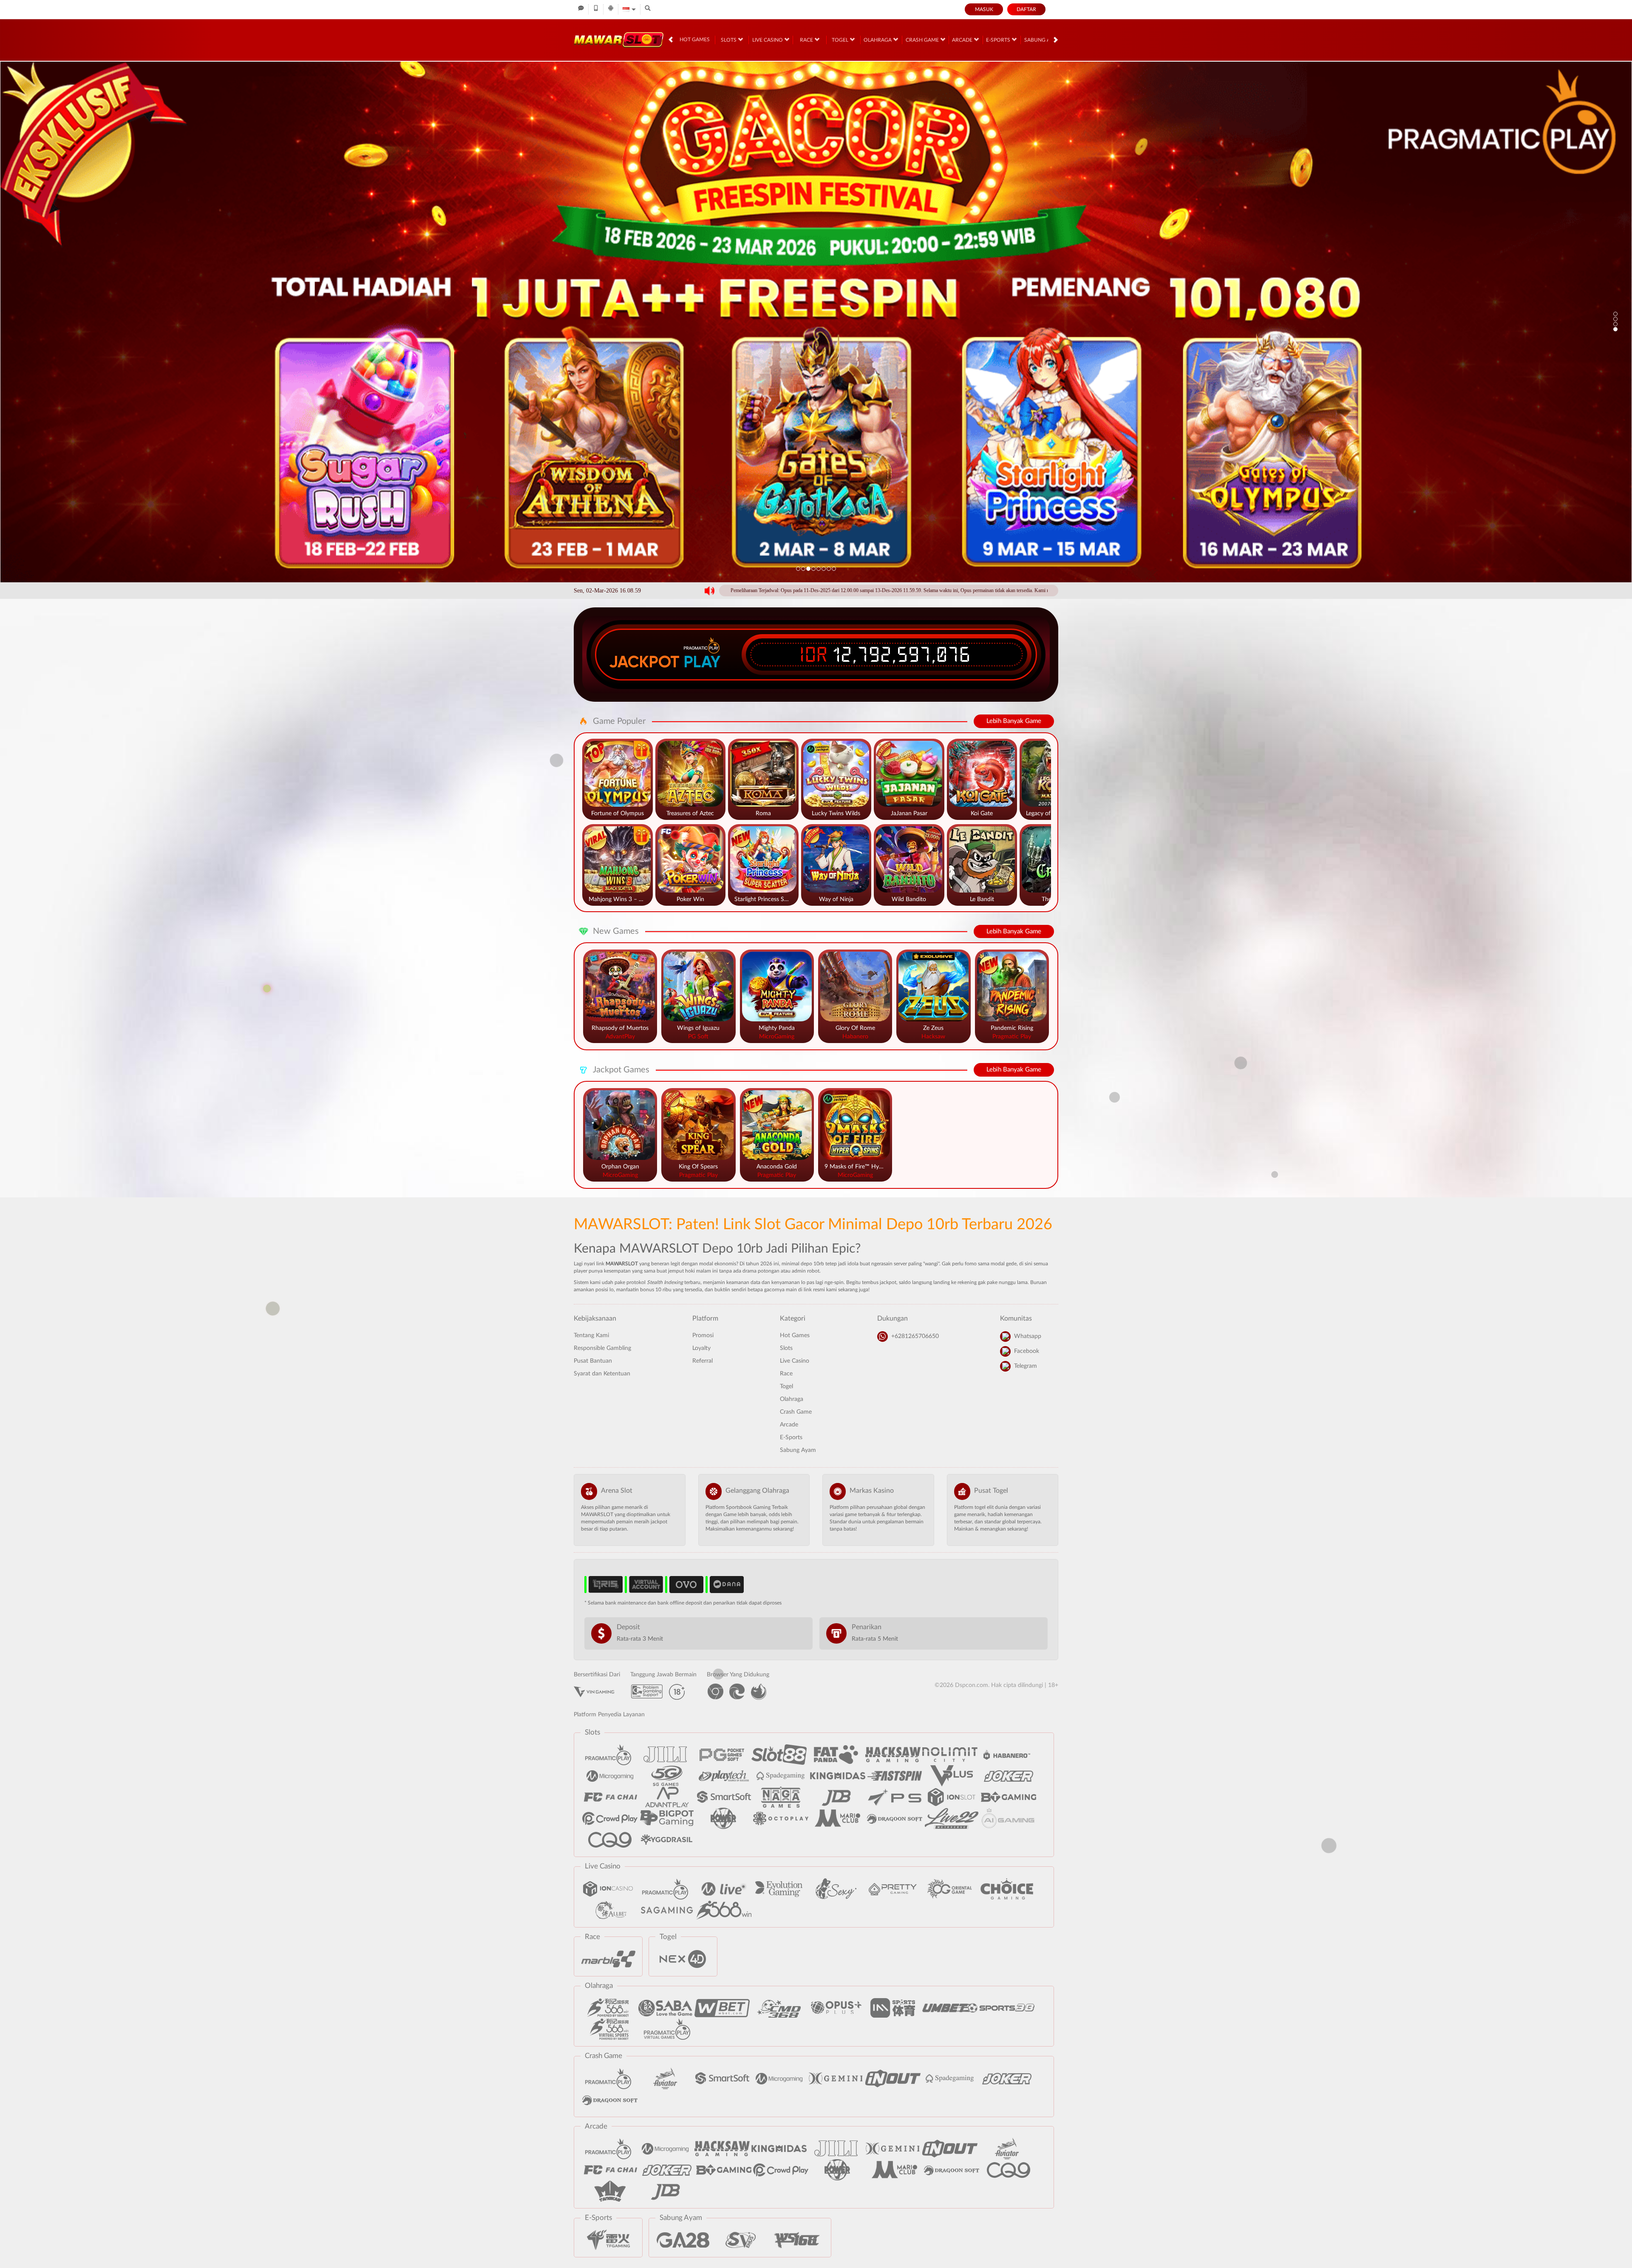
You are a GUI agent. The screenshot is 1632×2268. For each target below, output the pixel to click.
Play (702, 662)
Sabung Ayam (1043, 40)
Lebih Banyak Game (1014, 721)
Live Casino (768, 40)
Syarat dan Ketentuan (602, 1374)
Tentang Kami (591, 1335)
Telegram (1026, 1366)
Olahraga (878, 40)
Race (807, 40)
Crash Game (923, 40)
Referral (703, 1361)
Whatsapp (1028, 1336)
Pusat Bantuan (593, 1361)
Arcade (963, 40)
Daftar (1026, 9)
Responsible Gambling (602, 1348)
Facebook (1027, 1351)
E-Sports (999, 40)
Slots (729, 40)
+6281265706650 (915, 1336)
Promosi (703, 1335)
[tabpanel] (816, 322)
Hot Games (695, 40)
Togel (841, 40)
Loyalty (701, 1348)
